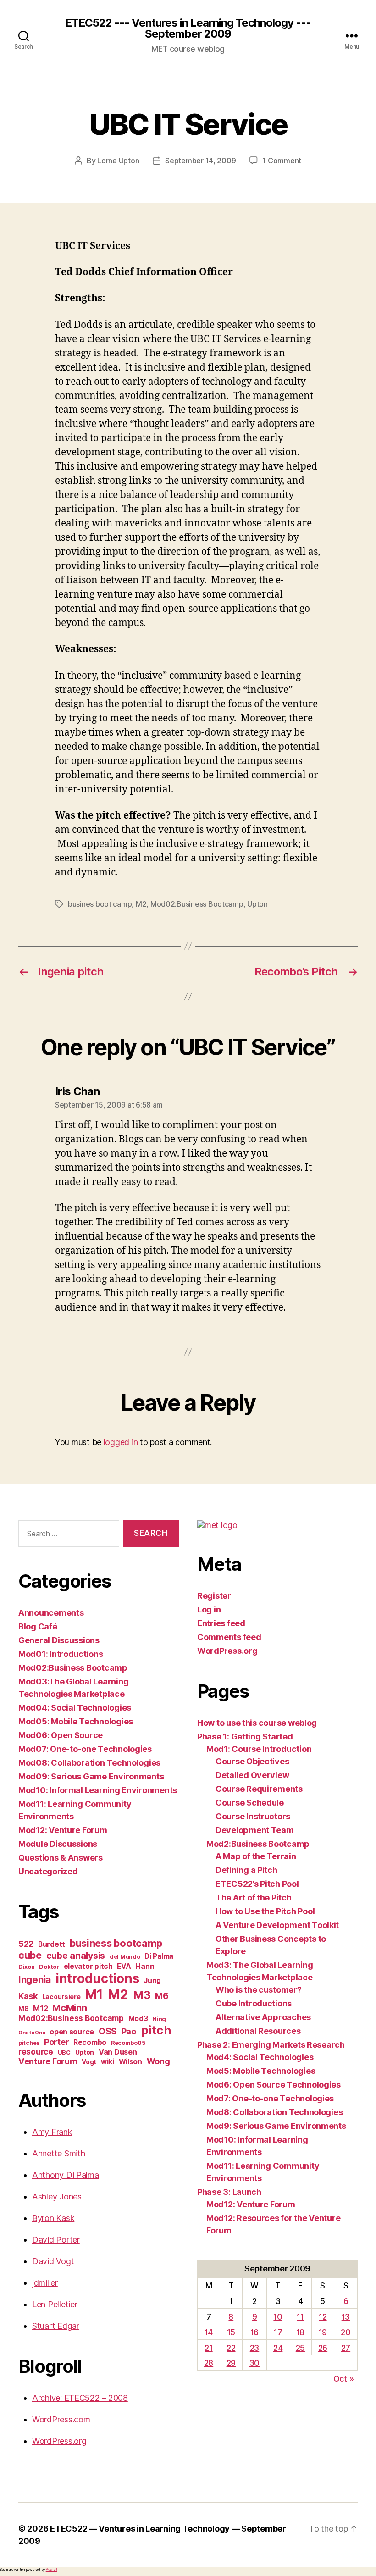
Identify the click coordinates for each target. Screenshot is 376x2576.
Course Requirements (259, 1789)
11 (300, 2317)
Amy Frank (52, 2132)
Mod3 (138, 2019)
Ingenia (35, 1980)
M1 (94, 1994)
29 (231, 2363)
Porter (56, 2042)
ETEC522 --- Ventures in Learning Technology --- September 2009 (188, 28)
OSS (108, 2031)
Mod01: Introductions (61, 1654)
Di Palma (159, 1956)
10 (278, 2317)
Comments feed (229, 1637)
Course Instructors (253, 1816)
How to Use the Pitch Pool (265, 1911)
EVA (124, 1966)
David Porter (56, 2240)
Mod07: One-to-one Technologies (85, 1749)
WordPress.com (61, 2419)
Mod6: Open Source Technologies (274, 2085)
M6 (162, 1996)
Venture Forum (48, 2061)
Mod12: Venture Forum (63, 1830)
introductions (97, 1978)
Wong (158, 2061)
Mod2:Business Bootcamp (258, 1844)
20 (346, 2332)
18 (300, 2332)
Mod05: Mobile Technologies (76, 1721)
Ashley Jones (57, 2197)
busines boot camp (100, 904)
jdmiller (45, 2283)
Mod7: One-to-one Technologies (270, 2098)
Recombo (90, 2042)
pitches (29, 2043)
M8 (23, 2008)
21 (208, 2348)
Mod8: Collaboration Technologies (274, 2112)
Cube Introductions (254, 2003)
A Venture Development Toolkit (277, 1925)
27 (346, 2348)
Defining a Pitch (246, 1870)
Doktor (49, 1967)
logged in (121, 1442)
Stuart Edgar (56, 2326)
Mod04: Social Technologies (75, 1708)
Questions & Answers (61, 1858)
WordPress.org (59, 2441)
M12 (40, 2008)
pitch (156, 2030)
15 (231, 2332)
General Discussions (59, 1640)
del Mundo (125, 1957)
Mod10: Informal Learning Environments (98, 1790)
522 (26, 1944)
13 (346, 2317)
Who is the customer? (259, 1990)
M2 (141, 904)
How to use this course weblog (257, 1723)
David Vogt (53, 2261)
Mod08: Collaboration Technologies (89, 1763)
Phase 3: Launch (229, 2192)
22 (231, 2348)
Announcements (51, 1613)
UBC (64, 2052)
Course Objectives (252, 1761)
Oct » (344, 2379)
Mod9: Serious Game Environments (276, 2126)
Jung (152, 1980)
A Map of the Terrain (256, 1856)
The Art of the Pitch (254, 1897)
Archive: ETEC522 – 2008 (80, 2398)
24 (278, 2348)
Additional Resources (258, 2031)
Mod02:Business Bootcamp (197, 904)
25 (300, 2348)
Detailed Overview (252, 1775)
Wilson (130, 2062)
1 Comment (282, 161)
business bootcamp (116, 1943)
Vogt (89, 2062)
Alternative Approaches (263, 2017)
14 (209, 2332)
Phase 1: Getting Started (245, 1737)
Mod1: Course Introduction (259, 1749)
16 (254, 2332)
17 (278, 2332)
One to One (32, 2033)
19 (323, 2332)
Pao (129, 2031)
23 (254, 2348)
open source (72, 2032)
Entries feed (221, 1623)
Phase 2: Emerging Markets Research (271, 2045)
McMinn (69, 2008)
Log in (209, 1609)
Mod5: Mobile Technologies (261, 2071)
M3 (142, 1995)
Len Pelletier (55, 2304)
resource (36, 2052)
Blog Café (38, 1626)
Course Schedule (250, 1803)
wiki (108, 2062)
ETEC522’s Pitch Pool (257, 1884)
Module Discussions (58, 1844)
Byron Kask (53, 2218)
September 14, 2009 (200, 161)
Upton (257, 904)
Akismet (52, 2570)
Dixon (27, 1967)
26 (323, 2348)
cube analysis (76, 1956)
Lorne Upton (118, 161)
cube (30, 1955)
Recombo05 (128, 2043)
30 (254, 2363)
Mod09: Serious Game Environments (91, 1776)
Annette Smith (59, 2153)
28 (209, 2363)
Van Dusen (118, 2052)
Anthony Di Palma (66, 2175)
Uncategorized (48, 1871)
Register (214, 1596)
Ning (159, 2019)
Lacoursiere (61, 1997)
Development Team (255, 1830)
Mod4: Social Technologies (260, 2057)
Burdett (52, 1944)
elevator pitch (88, 1966)
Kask (28, 1996)
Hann (145, 1966)
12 (323, 2317)
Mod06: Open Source (61, 1735)
